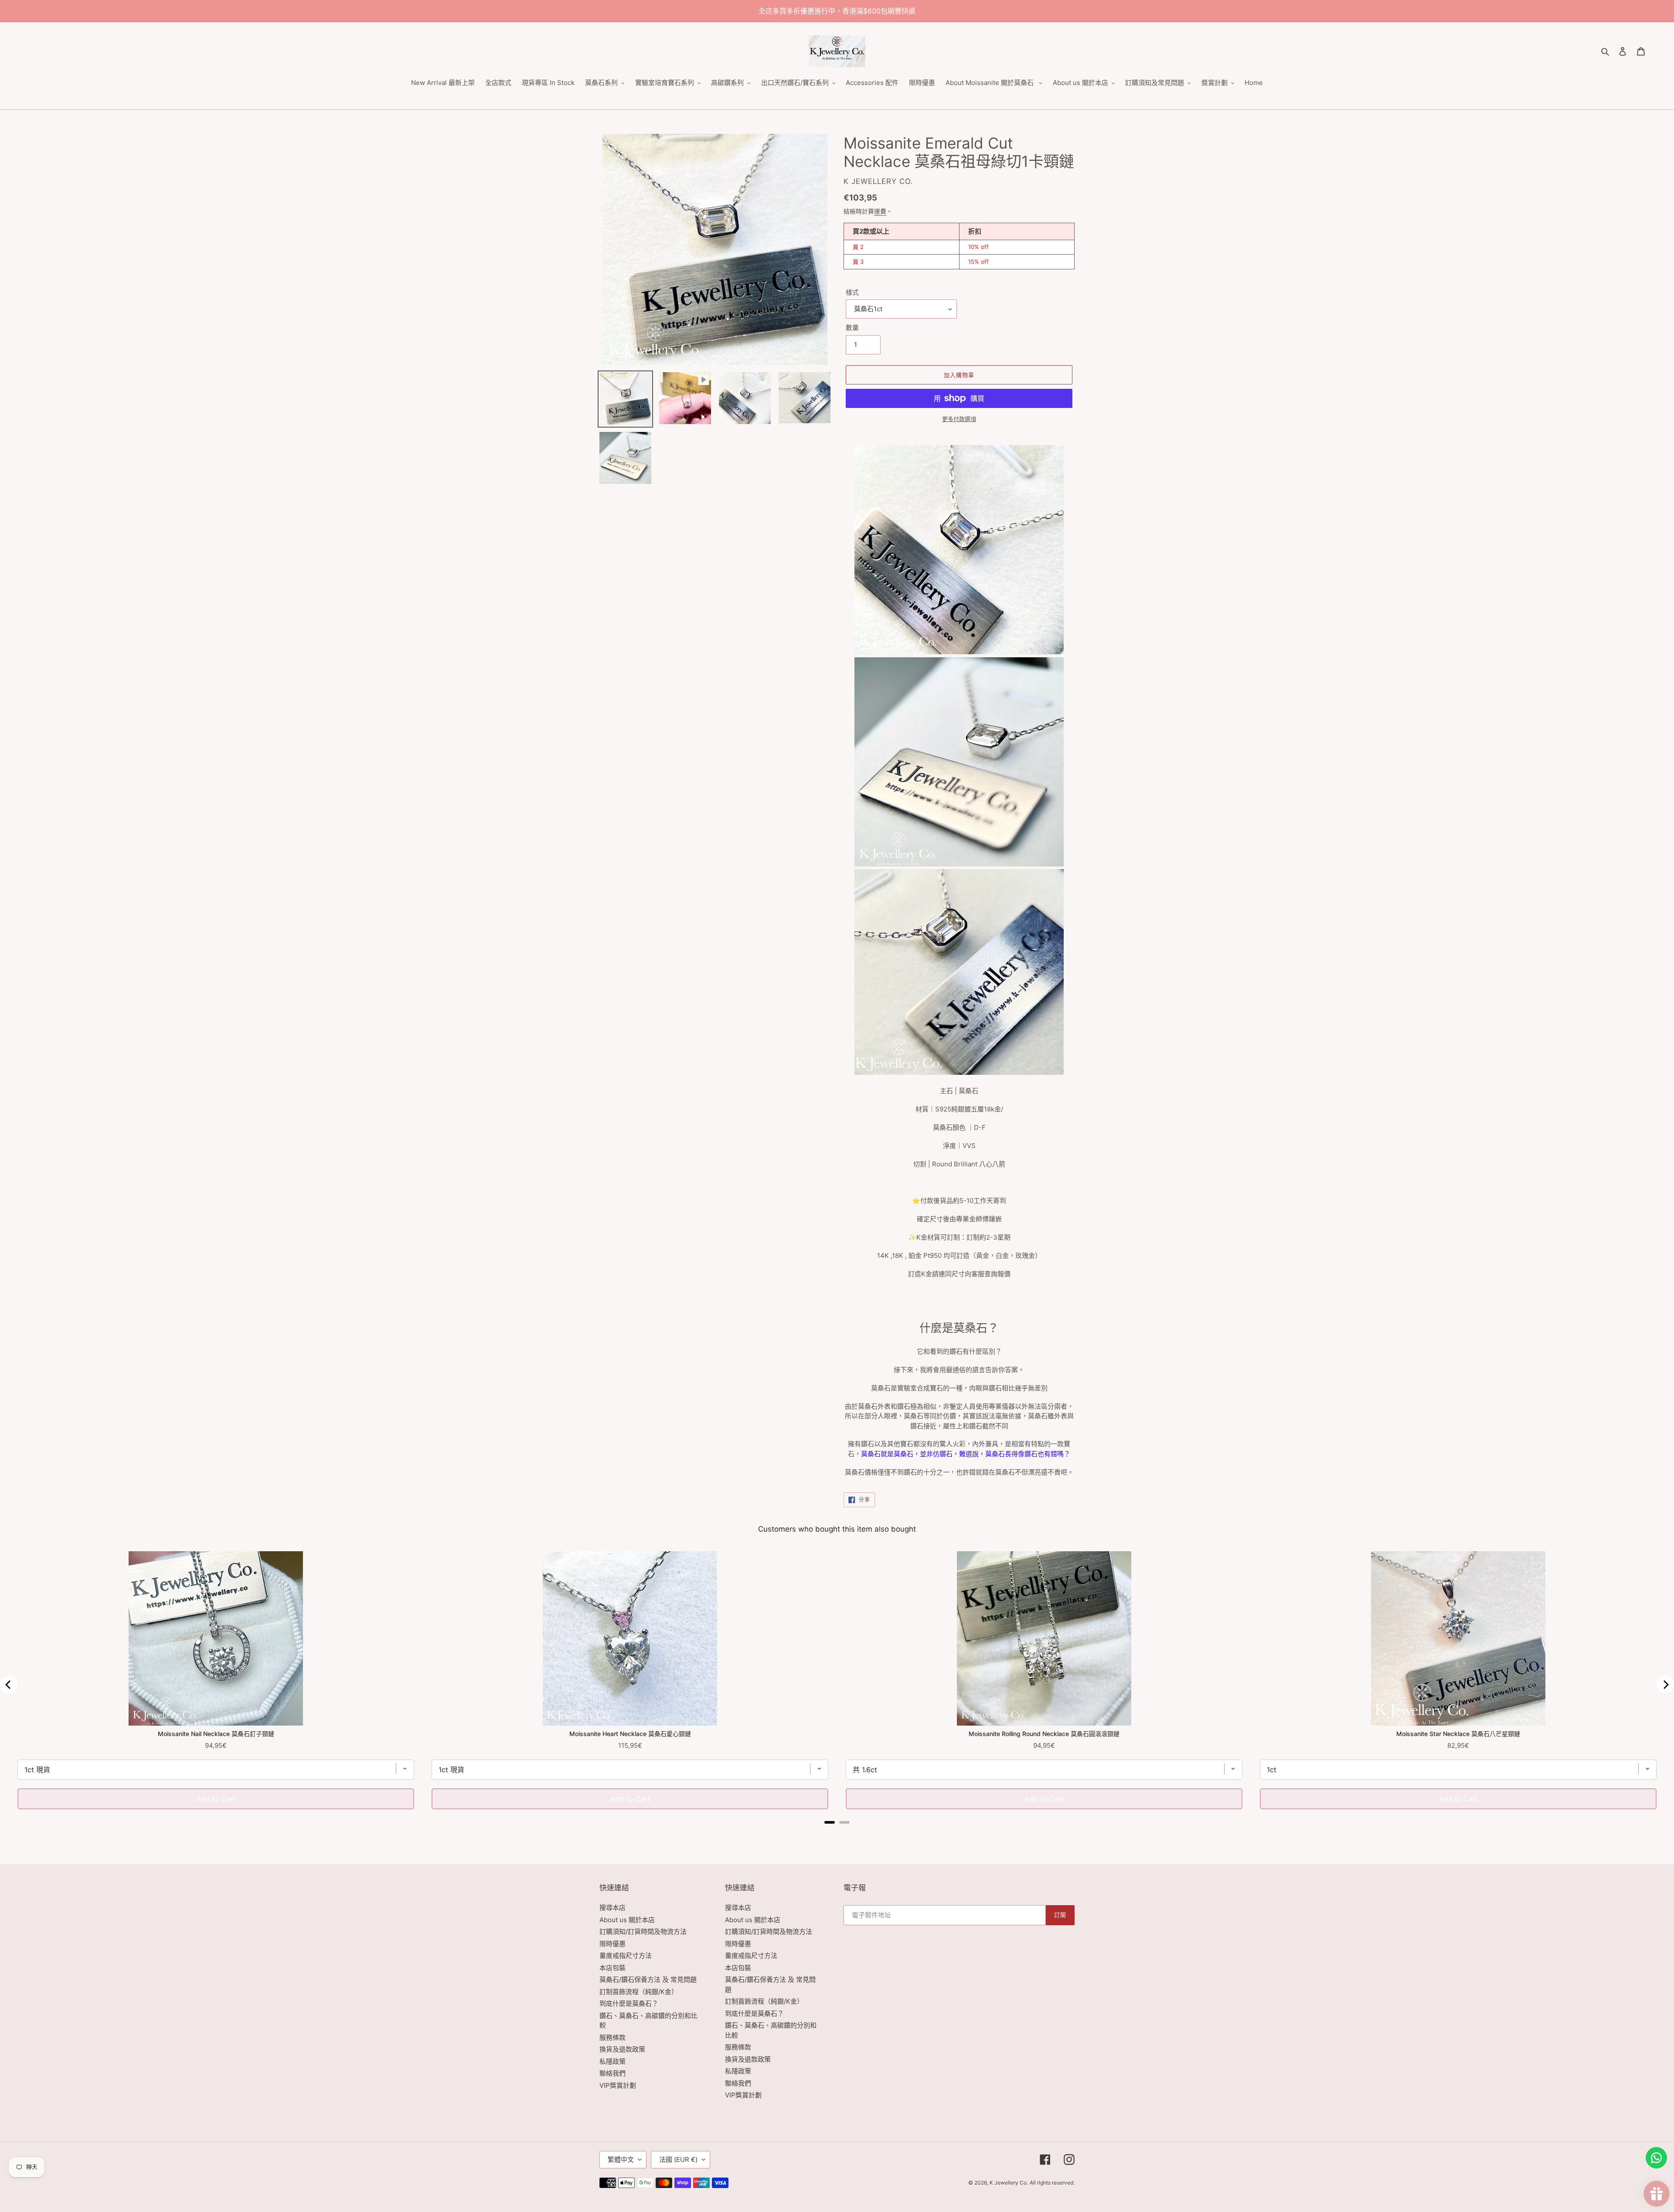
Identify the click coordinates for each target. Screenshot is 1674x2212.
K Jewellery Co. (1009, 2183)
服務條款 (612, 2037)
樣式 (852, 292)
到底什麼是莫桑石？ (629, 2003)
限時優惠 (612, 1944)
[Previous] (9, 1685)
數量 (852, 328)
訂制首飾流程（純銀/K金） (639, 1992)
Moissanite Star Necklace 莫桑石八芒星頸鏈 (1458, 1734)
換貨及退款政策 (622, 2049)
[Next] (1665, 1685)
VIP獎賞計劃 (618, 2085)
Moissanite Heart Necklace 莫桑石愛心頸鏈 (630, 1734)
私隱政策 (612, 2061)
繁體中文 (621, 2159)
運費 (880, 211)
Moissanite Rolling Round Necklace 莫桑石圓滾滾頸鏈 (1044, 1734)
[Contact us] (1656, 2158)
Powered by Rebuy (837, 1834)
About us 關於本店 (627, 1920)
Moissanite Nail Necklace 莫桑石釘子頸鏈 (216, 1734)
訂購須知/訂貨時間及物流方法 (643, 1932)
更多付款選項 (959, 419)
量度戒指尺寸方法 (626, 1955)
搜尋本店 (612, 1908)
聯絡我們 (612, 2073)
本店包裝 (612, 1968)
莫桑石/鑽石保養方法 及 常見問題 (648, 1979)
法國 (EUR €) (678, 2159)
